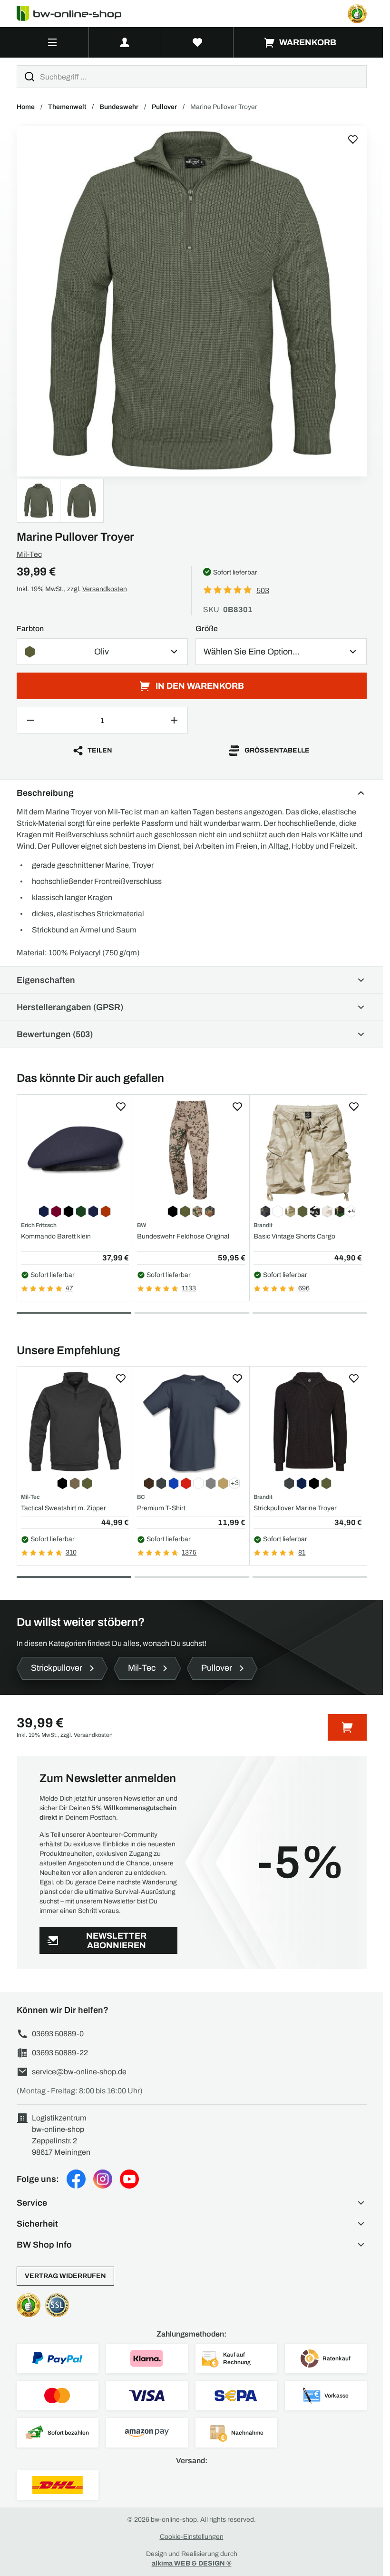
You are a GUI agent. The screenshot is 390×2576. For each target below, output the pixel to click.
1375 (189, 1552)
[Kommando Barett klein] (75, 1150)
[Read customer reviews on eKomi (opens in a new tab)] (357, 14)
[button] (192, 2203)
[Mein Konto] (125, 42)
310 (71, 1552)
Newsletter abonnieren (116, 1941)
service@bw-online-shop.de (79, 2072)
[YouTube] (129, 2179)
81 (302, 1552)
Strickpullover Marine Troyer (295, 1508)
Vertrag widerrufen (65, 2276)
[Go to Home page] (75, 14)
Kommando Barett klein (56, 1236)
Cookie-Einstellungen (192, 2537)
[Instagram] (103, 2179)
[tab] (74, 1313)
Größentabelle (277, 750)
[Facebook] (76, 2179)
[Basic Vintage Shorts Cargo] (308, 1150)
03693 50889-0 (58, 2034)
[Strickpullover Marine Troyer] (308, 1422)
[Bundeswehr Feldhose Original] (191, 1150)
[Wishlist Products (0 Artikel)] (197, 42)
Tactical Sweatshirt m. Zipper (63, 1508)
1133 (189, 1288)
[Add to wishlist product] (121, 1107)
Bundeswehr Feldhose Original (183, 1236)
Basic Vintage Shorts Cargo (294, 1236)
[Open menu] (53, 42)
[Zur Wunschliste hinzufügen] (353, 139)
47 (69, 1288)
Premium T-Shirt (161, 1508)
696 (304, 1288)
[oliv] (192, 301)
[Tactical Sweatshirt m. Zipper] (75, 1422)
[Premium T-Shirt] (191, 1422)
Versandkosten (105, 589)
